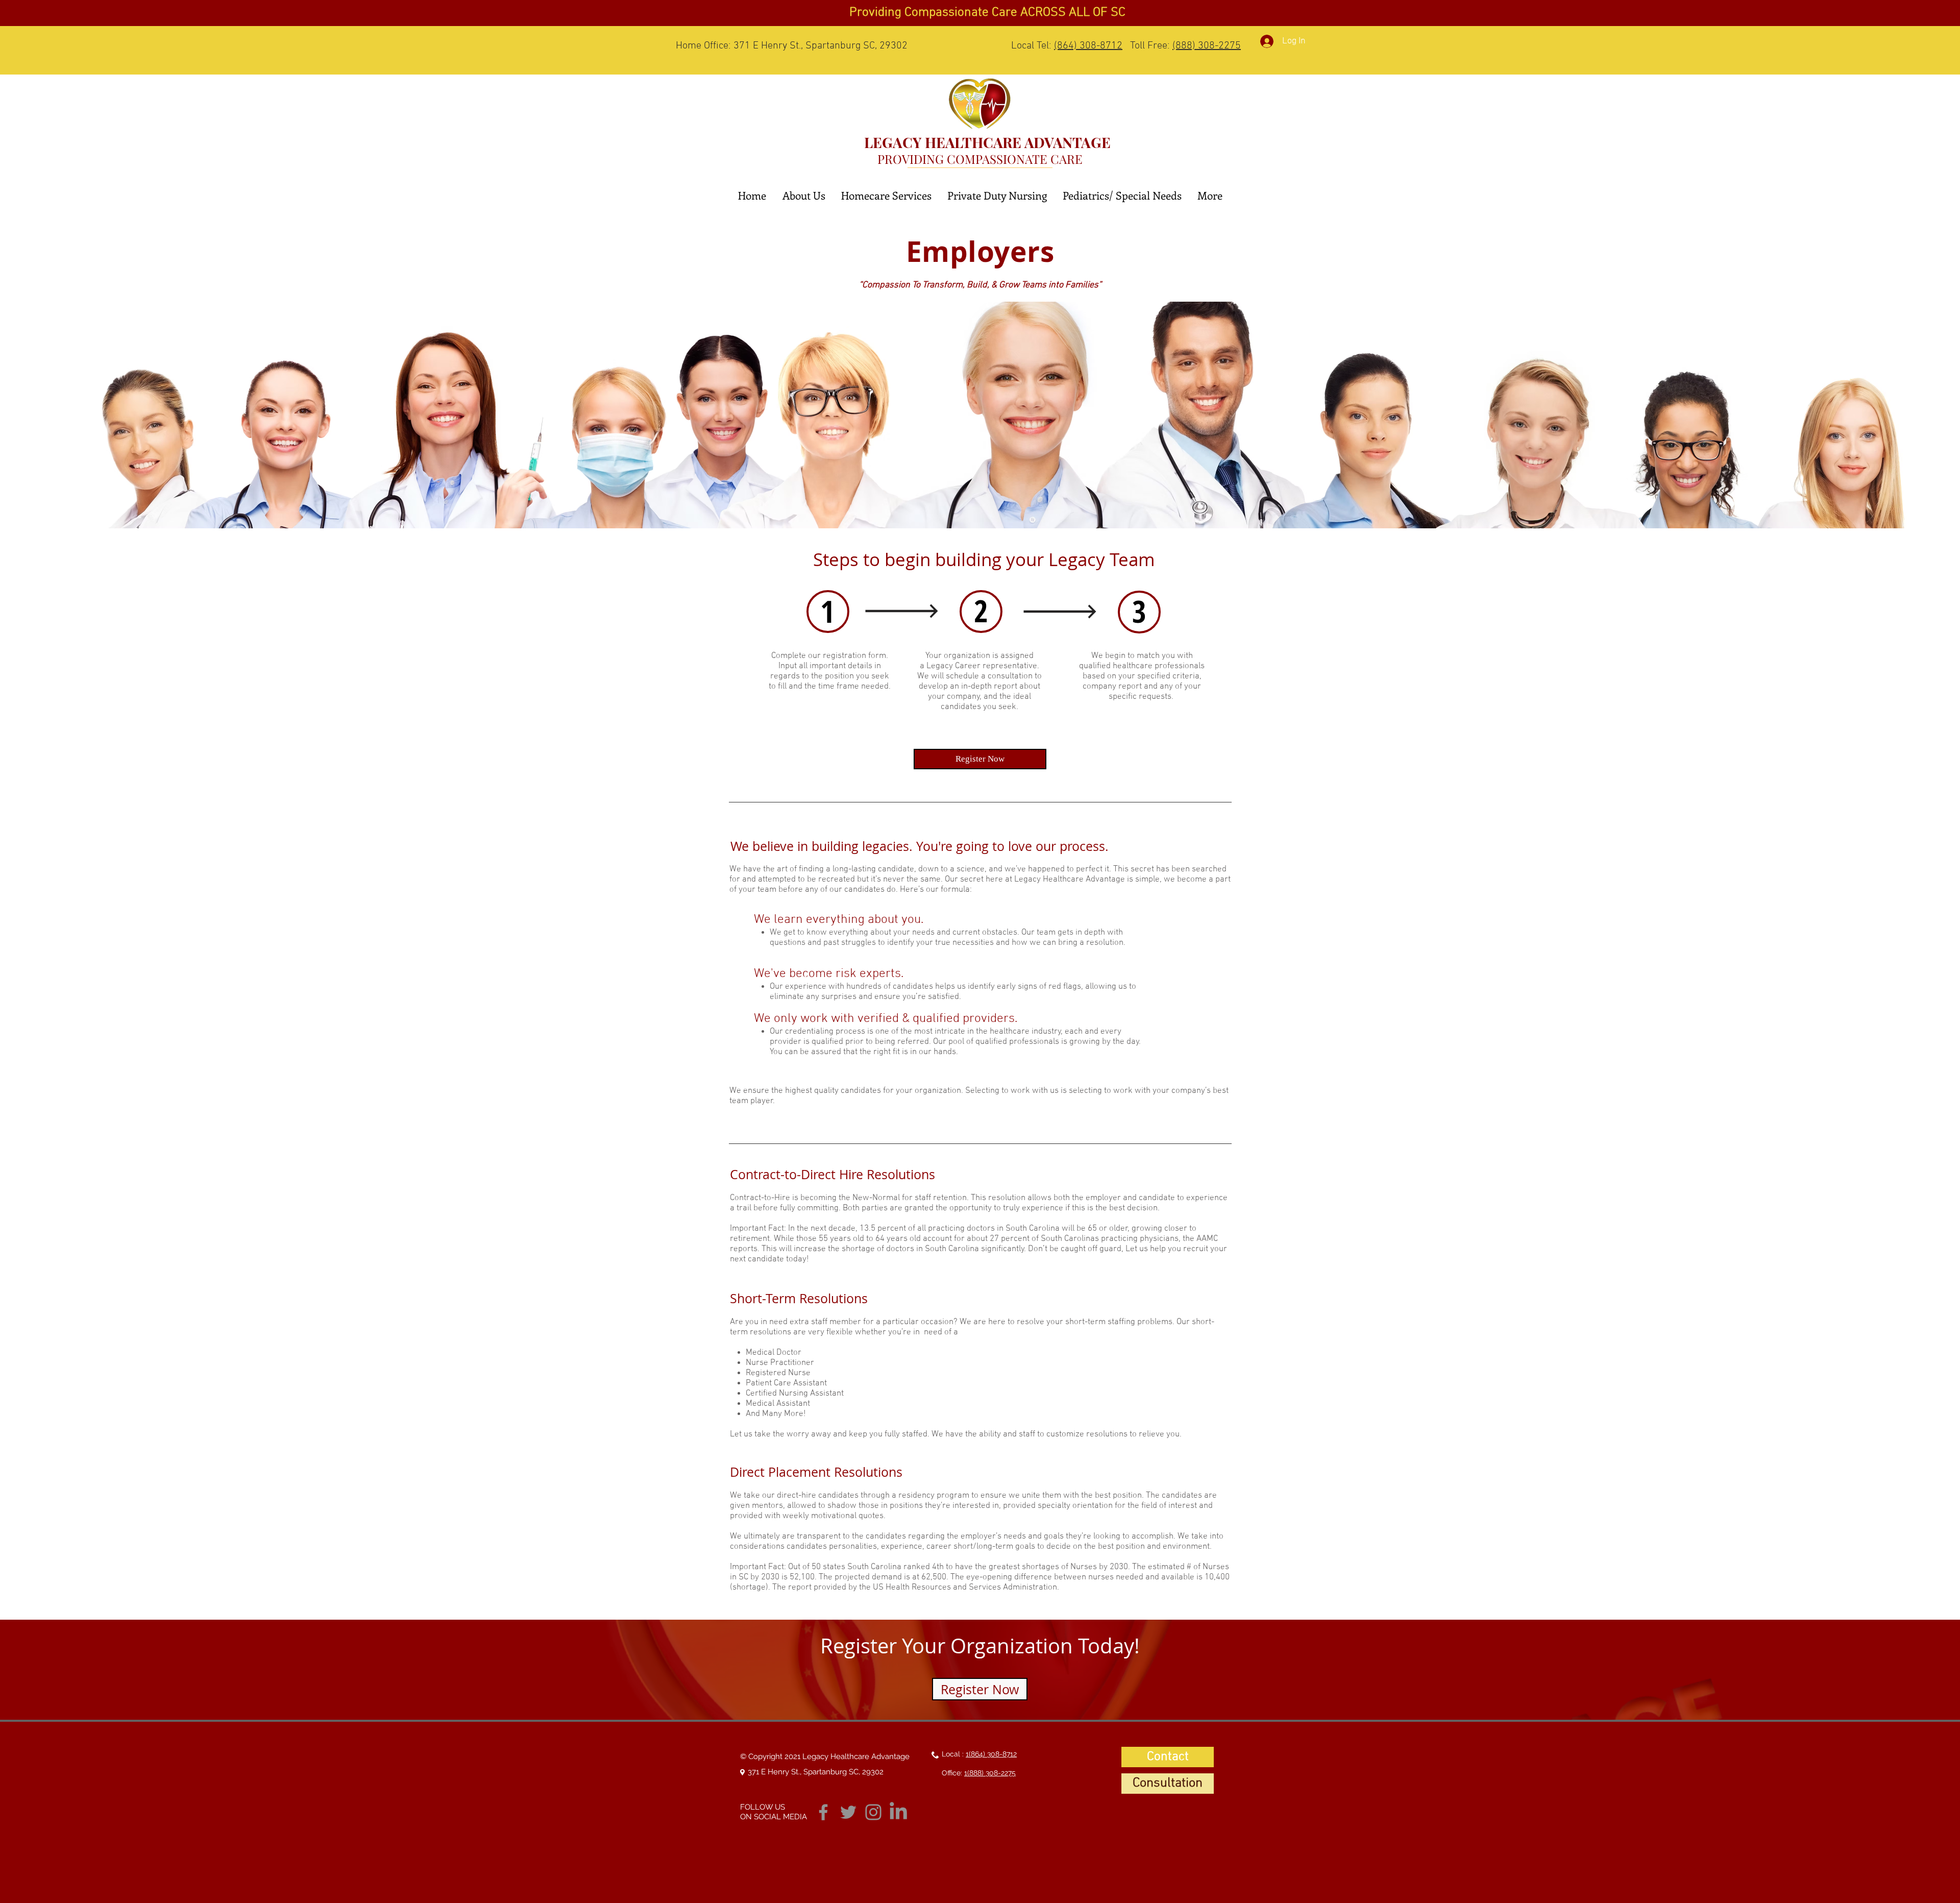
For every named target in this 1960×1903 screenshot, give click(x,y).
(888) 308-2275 (1207, 46)
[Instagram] (873, 1812)
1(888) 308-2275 (990, 1773)
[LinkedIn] (898, 1812)
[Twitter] (848, 1812)
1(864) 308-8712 (991, 1754)
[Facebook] (823, 1812)
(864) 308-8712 (1088, 46)
